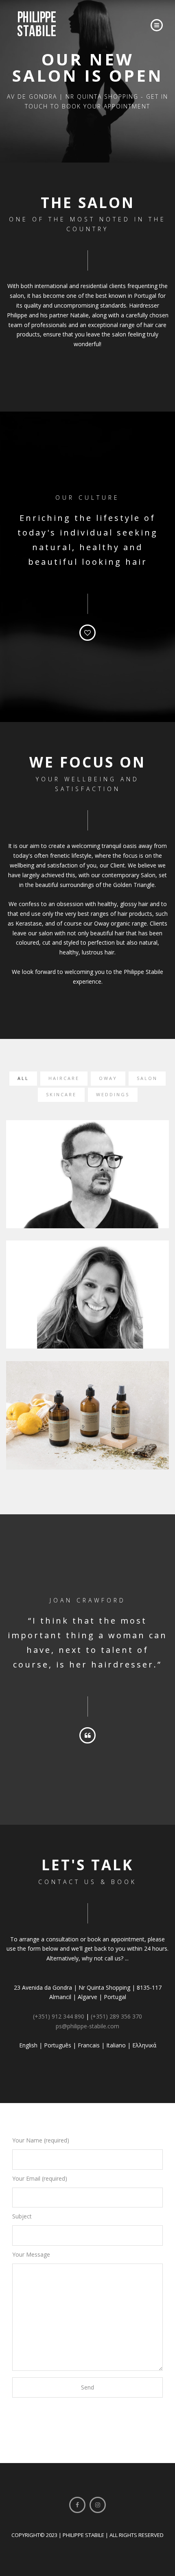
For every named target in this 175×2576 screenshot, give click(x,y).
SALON (147, 1078)
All (23, 1078)
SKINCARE (61, 1094)
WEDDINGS (113, 1094)
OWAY (108, 1078)
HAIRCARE (64, 1078)
